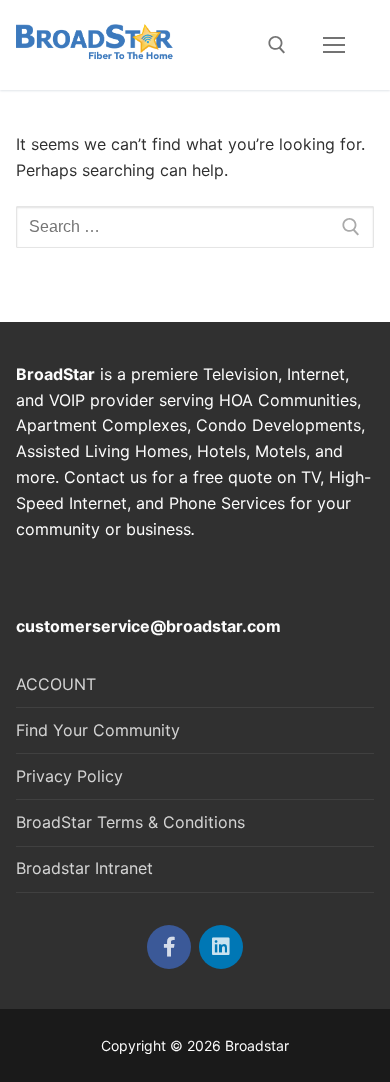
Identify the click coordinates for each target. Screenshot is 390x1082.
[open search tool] (277, 45)
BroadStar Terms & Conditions (130, 822)
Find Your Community (98, 730)
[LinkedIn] (221, 947)
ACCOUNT (56, 684)
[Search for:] (195, 227)
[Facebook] (169, 947)
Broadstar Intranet (84, 868)
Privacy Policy (69, 776)
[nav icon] (334, 45)
